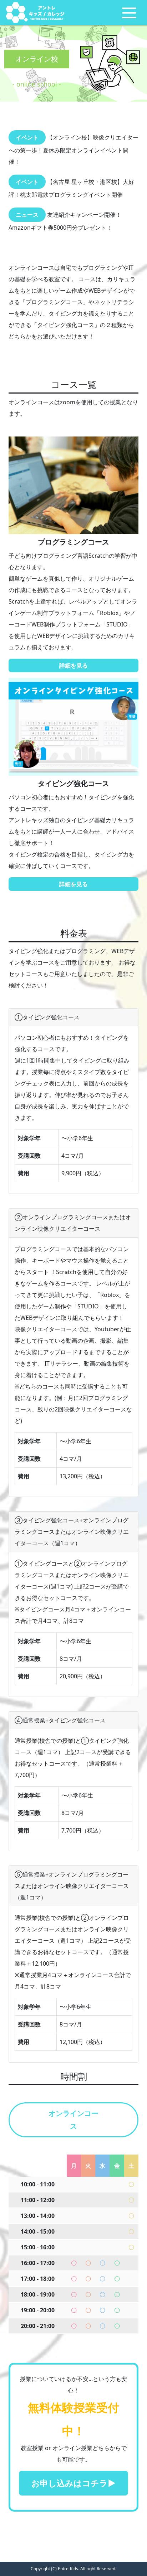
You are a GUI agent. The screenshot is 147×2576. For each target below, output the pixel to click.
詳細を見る (73, 665)
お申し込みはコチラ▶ (73, 2483)
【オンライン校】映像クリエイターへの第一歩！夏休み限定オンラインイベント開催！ (73, 150)
